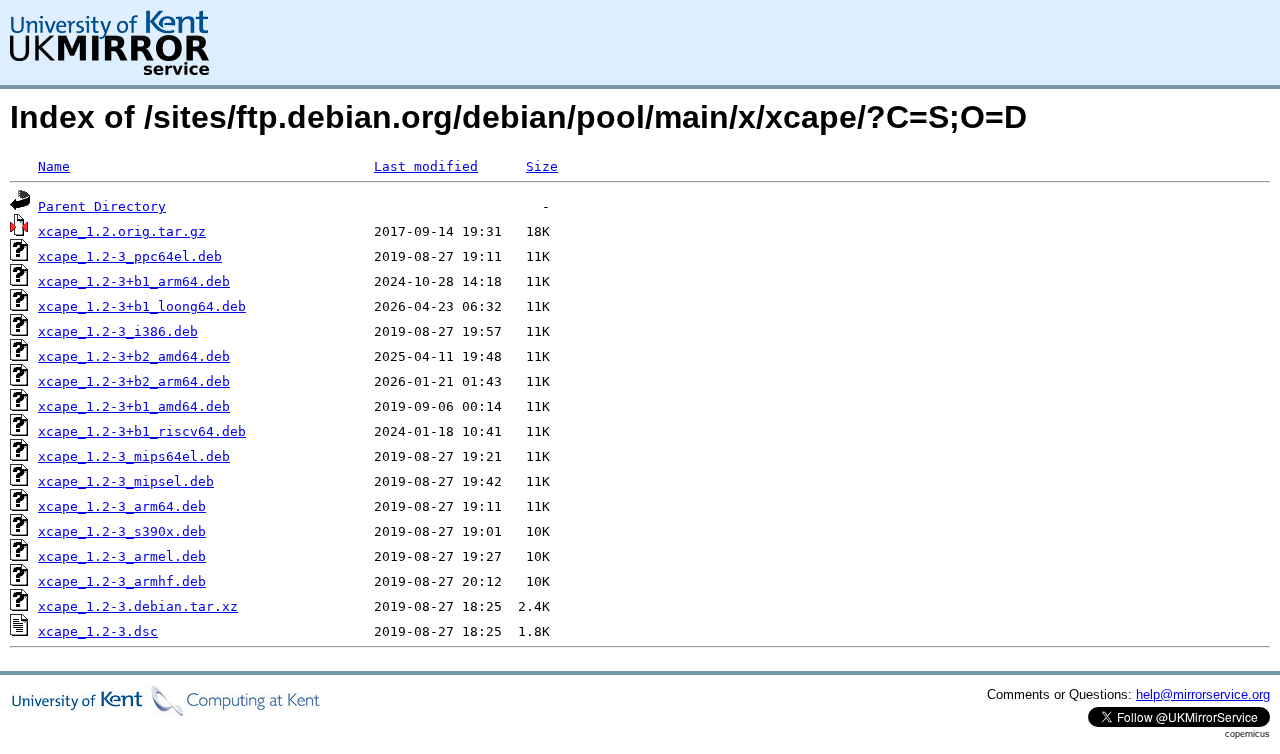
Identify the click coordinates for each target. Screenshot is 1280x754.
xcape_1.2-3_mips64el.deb (134, 456)
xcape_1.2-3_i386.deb (118, 331)
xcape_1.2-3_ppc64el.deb (130, 256)
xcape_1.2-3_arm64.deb (122, 506)
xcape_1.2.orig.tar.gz (122, 231)
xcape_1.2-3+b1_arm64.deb (134, 281)
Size (542, 166)
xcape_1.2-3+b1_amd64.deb (134, 406)
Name (54, 166)
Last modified (426, 166)
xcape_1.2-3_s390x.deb (122, 531)
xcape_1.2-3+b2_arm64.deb (134, 381)
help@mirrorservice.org (1203, 694)
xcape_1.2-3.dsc (98, 631)
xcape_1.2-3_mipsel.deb (126, 481)
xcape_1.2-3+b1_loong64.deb (142, 306)
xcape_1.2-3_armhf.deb (122, 581)
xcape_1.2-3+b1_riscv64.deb (142, 431)
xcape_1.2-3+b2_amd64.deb (134, 356)
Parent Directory (102, 206)
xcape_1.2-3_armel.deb (122, 556)
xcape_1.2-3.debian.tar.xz (138, 606)
